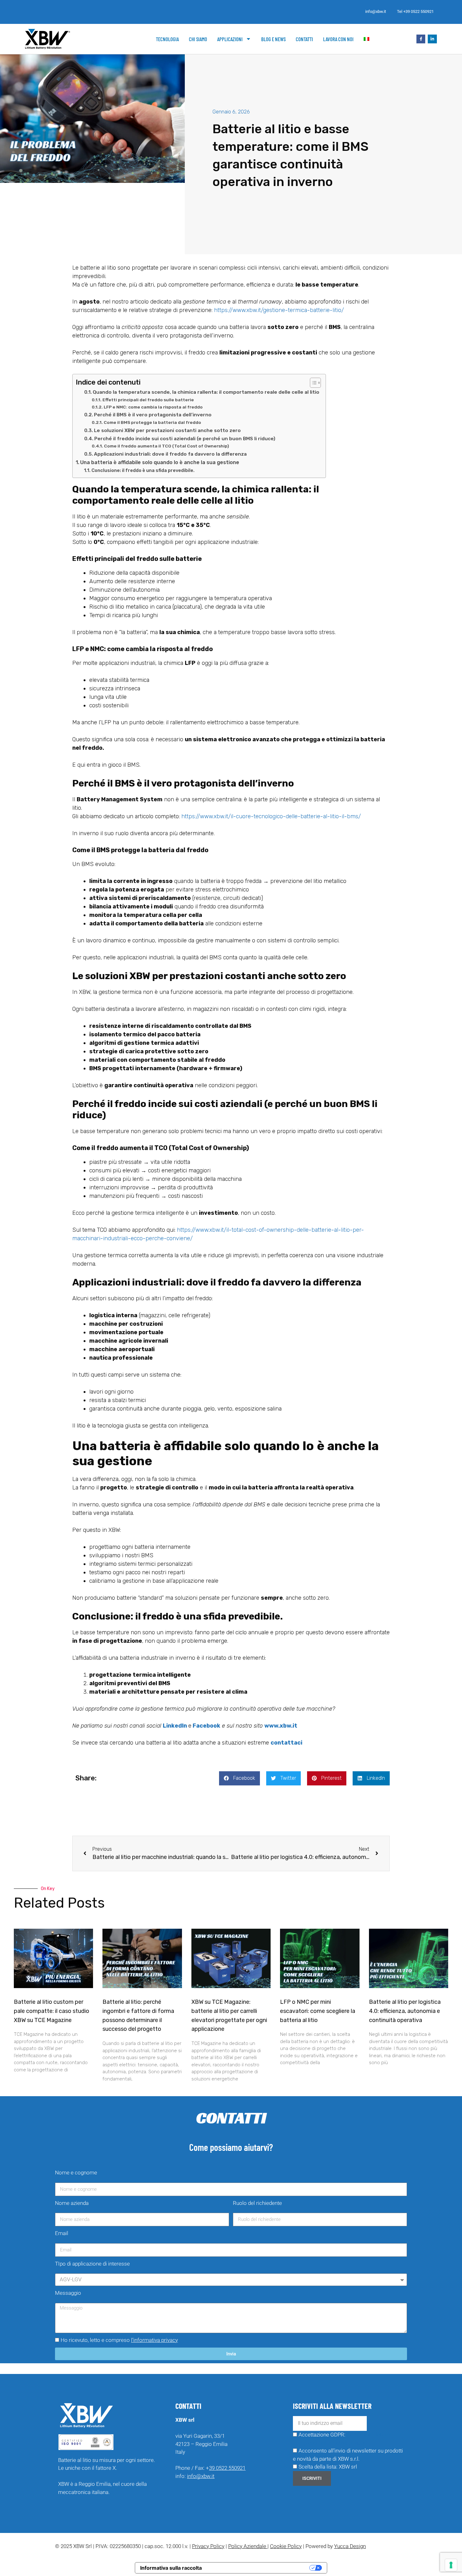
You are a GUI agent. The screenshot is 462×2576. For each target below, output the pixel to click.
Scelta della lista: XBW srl (328, 2467)
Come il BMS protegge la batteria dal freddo (152, 422)
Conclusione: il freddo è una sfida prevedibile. (143, 470)
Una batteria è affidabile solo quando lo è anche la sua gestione (160, 462)
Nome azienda (72, 2203)
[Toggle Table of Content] (312, 383)
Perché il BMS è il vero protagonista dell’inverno (153, 415)
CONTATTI (304, 39)
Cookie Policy (286, 2546)
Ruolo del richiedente (257, 2203)
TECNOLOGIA (167, 39)
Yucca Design (350, 2546)
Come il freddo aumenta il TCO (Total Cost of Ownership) (167, 446)
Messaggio (68, 2293)
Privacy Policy (208, 2546)
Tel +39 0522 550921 (415, 11)
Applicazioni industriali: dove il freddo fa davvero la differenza (170, 454)
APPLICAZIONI (230, 39)
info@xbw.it (376, 11)
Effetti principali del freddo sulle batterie (148, 400)
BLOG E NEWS (273, 39)
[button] (239, 1778)
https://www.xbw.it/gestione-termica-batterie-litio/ (279, 310)
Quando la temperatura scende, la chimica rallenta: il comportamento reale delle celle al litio (206, 392)
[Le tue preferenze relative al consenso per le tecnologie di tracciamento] (451, 2565)
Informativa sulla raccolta (171, 2568)
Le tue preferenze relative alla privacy (259, 2568)
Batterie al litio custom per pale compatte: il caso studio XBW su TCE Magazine (52, 2011)
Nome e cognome (76, 2173)
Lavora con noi (338, 39)
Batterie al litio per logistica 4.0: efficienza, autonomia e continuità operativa (405, 2011)
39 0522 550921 (227, 2468)
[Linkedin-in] (432, 39)
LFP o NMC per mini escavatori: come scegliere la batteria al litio (318, 2011)
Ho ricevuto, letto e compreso (119, 2340)
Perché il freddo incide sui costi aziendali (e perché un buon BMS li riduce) (185, 439)
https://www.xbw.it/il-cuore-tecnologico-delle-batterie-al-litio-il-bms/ (271, 816)
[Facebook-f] (421, 39)
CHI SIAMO (198, 39)
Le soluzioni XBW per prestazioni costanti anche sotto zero (167, 430)
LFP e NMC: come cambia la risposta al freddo (153, 407)
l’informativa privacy (154, 2340)
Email (62, 2233)
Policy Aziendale (248, 2546)
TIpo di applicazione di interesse (92, 2264)
